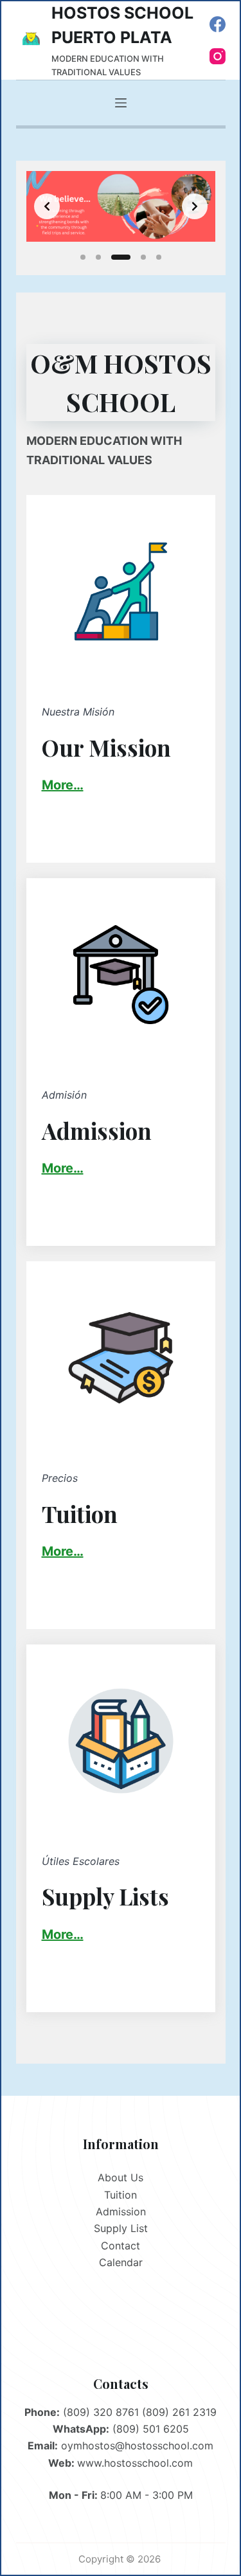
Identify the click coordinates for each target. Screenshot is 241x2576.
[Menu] (121, 103)
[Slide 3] (121, 257)
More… (63, 1168)
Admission (121, 2211)
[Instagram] (218, 56)
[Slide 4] (143, 257)
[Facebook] (218, 24)
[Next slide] (195, 206)
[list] (121, 206)
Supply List (121, 2228)
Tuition (121, 2195)
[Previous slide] (47, 206)
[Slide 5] (159, 257)
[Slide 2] (98, 257)
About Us (121, 2177)
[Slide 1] (83, 257)
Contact (121, 2246)
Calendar (121, 2262)
